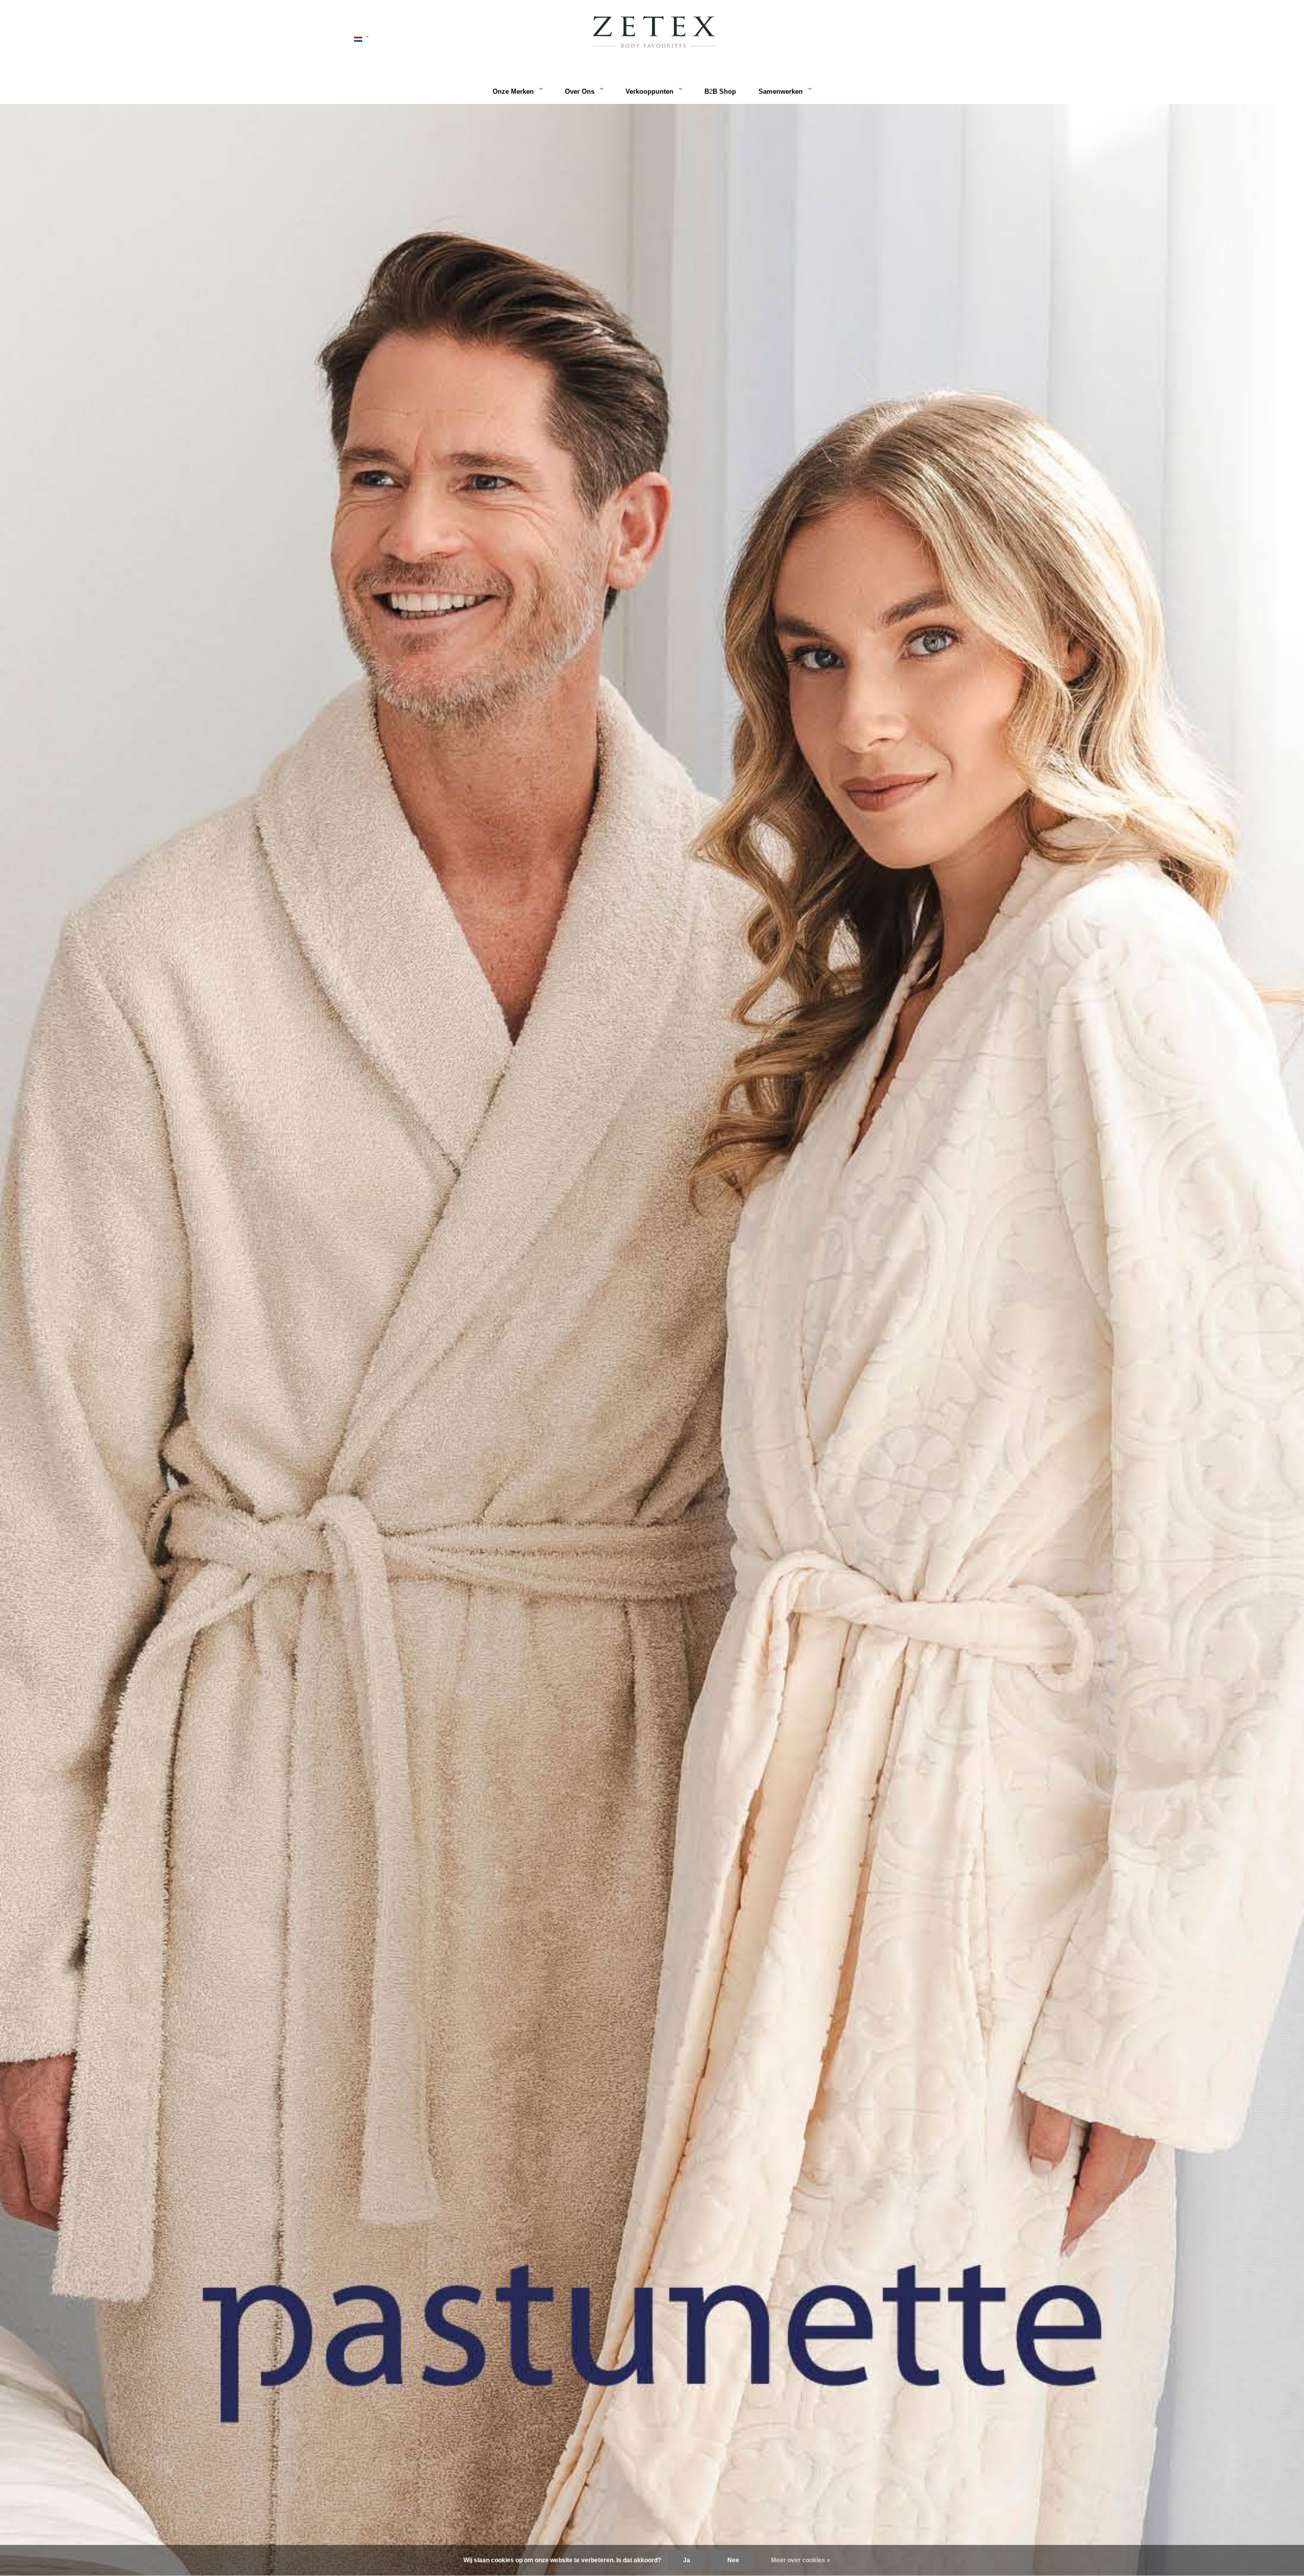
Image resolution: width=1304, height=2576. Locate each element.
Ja (687, 2560)
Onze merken (513, 92)
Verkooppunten (649, 92)
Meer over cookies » (801, 2560)
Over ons (580, 92)
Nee (733, 2560)
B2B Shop (720, 92)
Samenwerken (781, 92)
